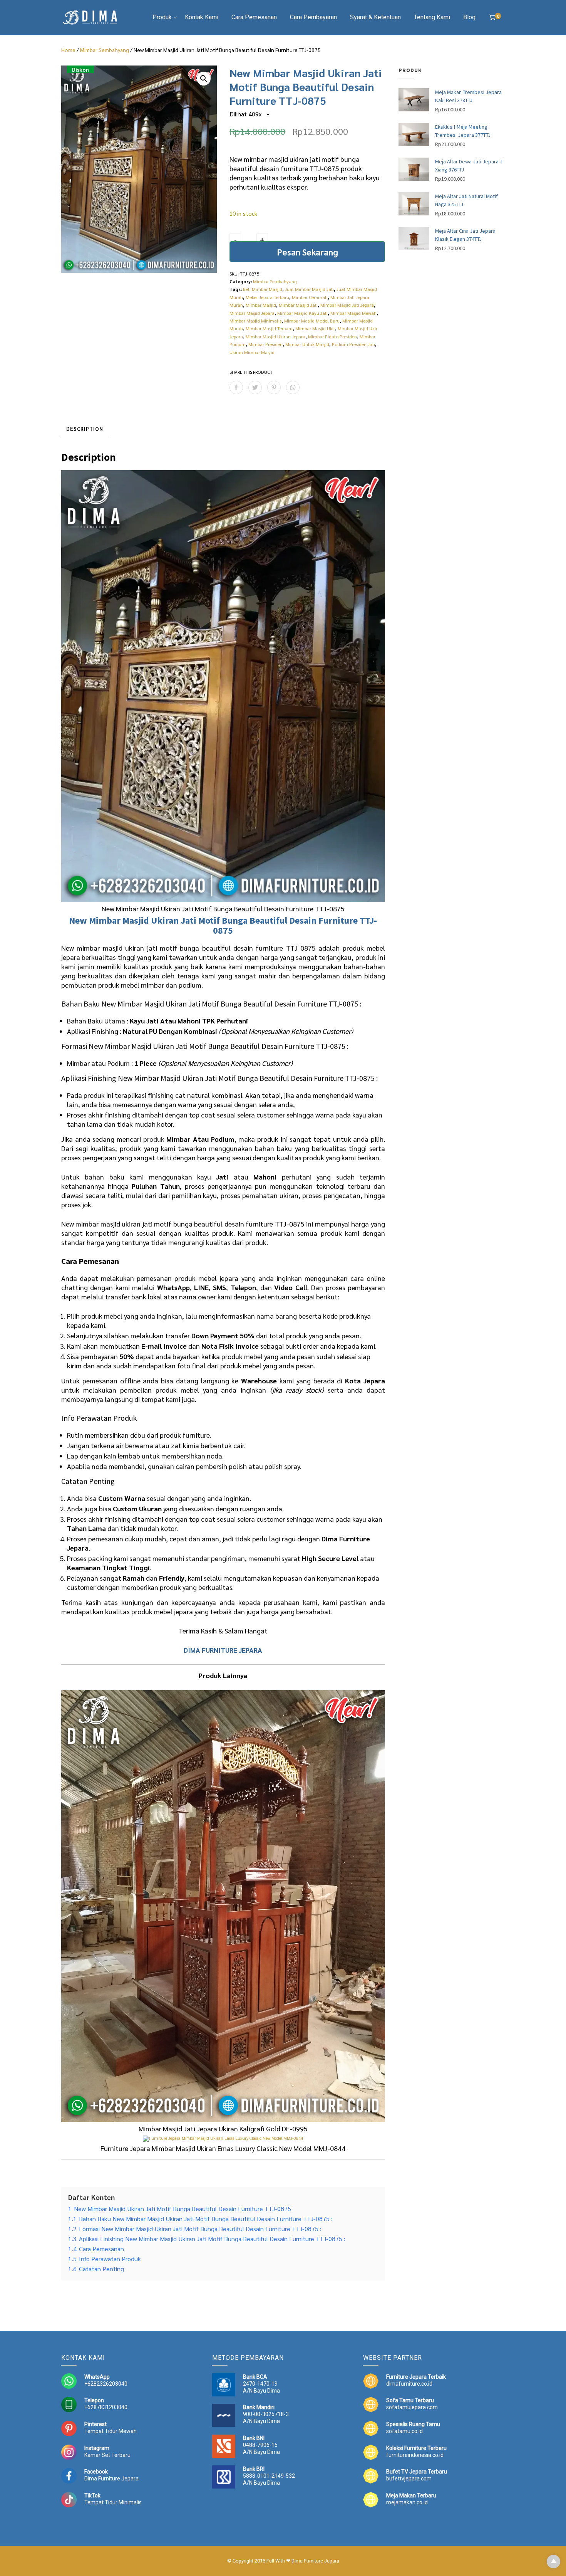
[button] (204, 79)
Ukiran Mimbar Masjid (252, 352)
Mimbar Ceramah (310, 297)
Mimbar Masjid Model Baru (312, 321)
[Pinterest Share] (274, 387)
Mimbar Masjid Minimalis (255, 321)
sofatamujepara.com (412, 2407)
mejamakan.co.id (407, 2502)
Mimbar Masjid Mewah (353, 313)
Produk (162, 17)
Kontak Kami (202, 17)
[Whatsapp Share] (293, 387)
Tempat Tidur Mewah (111, 2431)
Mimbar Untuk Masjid (307, 344)
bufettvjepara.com (409, 2479)
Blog (469, 17)
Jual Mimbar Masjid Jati (309, 289)
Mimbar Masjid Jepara (252, 313)
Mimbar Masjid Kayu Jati (302, 313)
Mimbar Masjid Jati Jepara (347, 305)
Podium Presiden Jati (353, 344)
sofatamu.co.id (404, 2431)
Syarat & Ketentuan (375, 17)
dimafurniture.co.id (409, 2384)
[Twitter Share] (255, 387)
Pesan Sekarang (307, 252)
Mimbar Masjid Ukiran (134, 920)
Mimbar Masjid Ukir (315, 328)
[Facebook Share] (236, 387)
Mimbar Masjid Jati (298, 305)
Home (68, 50)
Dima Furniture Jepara (111, 2479)
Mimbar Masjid (261, 305)
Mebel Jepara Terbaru (267, 297)
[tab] (85, 429)
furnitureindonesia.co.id (415, 2455)
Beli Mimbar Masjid (263, 289)
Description (85, 429)
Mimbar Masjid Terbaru (269, 328)
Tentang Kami (432, 17)
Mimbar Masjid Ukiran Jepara (275, 336)
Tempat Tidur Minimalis (113, 2502)
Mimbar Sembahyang (105, 50)
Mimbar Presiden (265, 344)
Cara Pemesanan (254, 17)
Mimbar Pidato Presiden (332, 336)
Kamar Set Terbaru (107, 2455)
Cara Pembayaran (313, 17)
